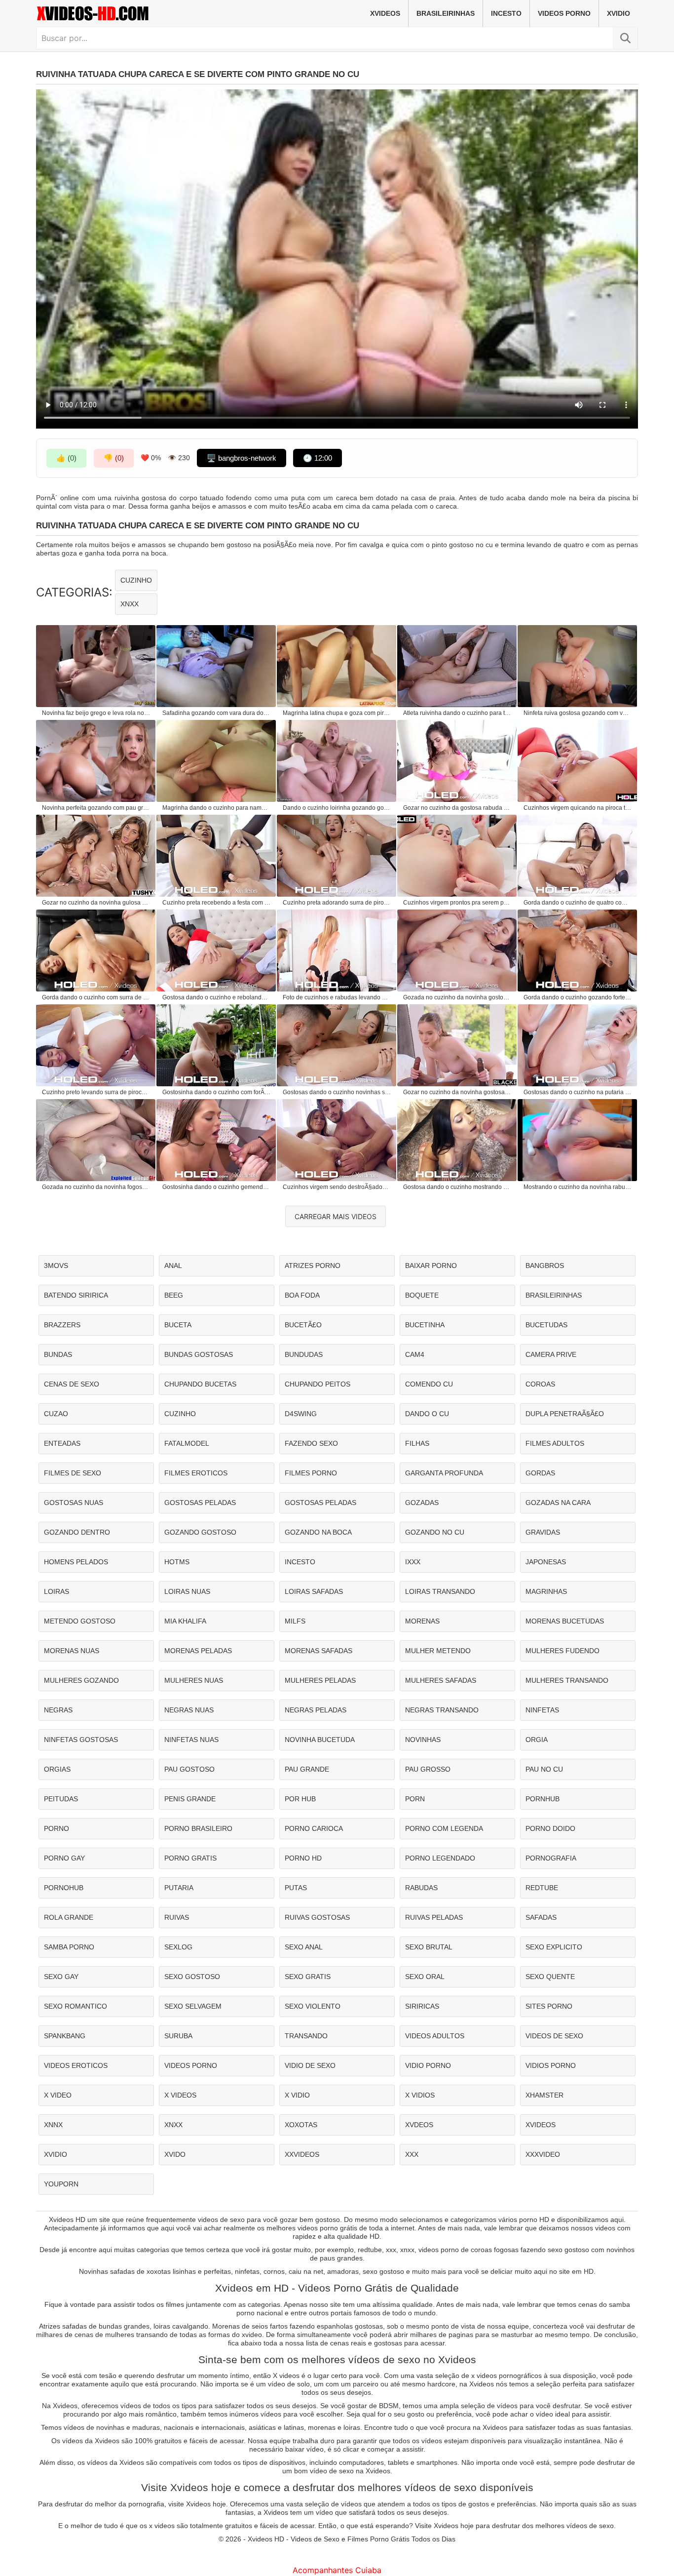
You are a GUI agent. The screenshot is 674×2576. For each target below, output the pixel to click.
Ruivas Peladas (434, 1917)
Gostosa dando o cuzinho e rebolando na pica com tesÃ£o (217, 997)
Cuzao (56, 1414)
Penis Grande (190, 1799)
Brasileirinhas (446, 13)
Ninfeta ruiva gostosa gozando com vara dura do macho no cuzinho (578, 713)
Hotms (177, 1562)
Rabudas (421, 1888)
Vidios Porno (551, 2065)
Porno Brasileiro (198, 1828)
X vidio (297, 2095)
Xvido (175, 2154)
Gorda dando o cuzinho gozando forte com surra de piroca (578, 997)
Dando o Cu (427, 1414)
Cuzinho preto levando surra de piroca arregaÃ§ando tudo (96, 1092)
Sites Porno (549, 2006)
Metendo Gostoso (80, 1621)
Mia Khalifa (185, 1621)
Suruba (178, 2036)
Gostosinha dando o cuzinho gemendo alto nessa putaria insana (217, 1187)
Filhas (417, 1443)
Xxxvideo (543, 2154)
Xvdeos (419, 2125)
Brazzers (62, 1325)
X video (58, 2095)
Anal (173, 1266)
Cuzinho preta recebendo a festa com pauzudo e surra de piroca (217, 903)
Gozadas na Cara (558, 1503)
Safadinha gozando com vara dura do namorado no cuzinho (217, 713)
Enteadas (62, 1443)
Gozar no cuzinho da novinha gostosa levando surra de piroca (457, 1092)
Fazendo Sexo (311, 1443)
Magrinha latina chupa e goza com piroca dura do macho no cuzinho (337, 713)
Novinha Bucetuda (320, 1740)
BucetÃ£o (303, 1325)
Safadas (541, 1917)
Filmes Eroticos (196, 1473)
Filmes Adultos (555, 1443)
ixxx (413, 1562)
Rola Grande (69, 1917)
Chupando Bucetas (200, 1384)
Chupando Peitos (318, 1384)
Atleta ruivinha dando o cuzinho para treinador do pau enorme (457, 713)
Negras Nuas (189, 1710)
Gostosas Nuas (74, 1503)
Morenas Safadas (318, 1651)
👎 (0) (114, 458)
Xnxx (130, 604)
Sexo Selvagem (193, 2006)
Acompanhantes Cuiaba (337, 2570)
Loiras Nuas (187, 1591)
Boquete (422, 1295)
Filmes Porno (311, 1473)
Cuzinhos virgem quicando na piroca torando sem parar (578, 808)
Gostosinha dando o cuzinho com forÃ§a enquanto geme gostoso (217, 1092)
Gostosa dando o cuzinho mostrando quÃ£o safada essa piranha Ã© (457, 1187)
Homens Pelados (76, 1562)
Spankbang (65, 2036)
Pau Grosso (428, 1769)
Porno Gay (64, 1858)
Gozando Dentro (77, 1532)
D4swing (301, 1414)
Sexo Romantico (75, 2006)
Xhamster (544, 2095)
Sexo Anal (304, 1947)
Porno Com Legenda (444, 1828)
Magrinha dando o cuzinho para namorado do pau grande (217, 808)
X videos (180, 2095)
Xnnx (53, 2125)
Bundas (58, 1354)
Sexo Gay (61, 1977)
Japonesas (546, 1562)
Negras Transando (442, 1710)
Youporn (61, 2184)
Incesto (506, 13)
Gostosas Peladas (200, 1503)
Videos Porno (564, 13)
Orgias (57, 1769)
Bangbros (545, 1266)
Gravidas (543, 1532)
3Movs (56, 1266)
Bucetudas (546, 1325)
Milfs (295, 1621)
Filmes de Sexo (73, 1473)
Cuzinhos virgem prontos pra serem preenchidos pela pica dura (457, 903)
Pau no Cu (544, 1769)
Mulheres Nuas (194, 1680)
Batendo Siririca (76, 1295)
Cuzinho (136, 580)
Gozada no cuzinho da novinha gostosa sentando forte (457, 997)
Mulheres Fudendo (562, 1651)
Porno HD (303, 1858)
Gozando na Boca (318, 1532)
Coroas (540, 1384)
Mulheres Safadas (441, 1680)
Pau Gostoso (189, 1769)
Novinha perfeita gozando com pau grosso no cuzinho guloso (96, 808)
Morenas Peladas (198, 1651)
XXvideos (302, 2154)
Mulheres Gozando (81, 1680)
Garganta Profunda (444, 1473)
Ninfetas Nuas (191, 1740)
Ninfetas (542, 1710)
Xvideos (385, 13)
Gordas (540, 1473)
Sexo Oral (425, 1977)
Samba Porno (69, 1947)
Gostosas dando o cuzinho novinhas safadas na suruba (337, 1092)
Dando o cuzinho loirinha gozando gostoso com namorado (337, 808)
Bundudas (304, 1354)
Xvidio (618, 13)
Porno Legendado (440, 1858)
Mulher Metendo (438, 1651)
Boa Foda (302, 1295)
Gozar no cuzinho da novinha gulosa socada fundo (96, 903)
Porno (56, 1828)
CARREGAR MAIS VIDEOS (336, 1216)
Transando (306, 2036)
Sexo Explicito (554, 1947)
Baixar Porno (431, 1266)
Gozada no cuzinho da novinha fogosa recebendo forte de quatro (96, 1187)
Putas (296, 1888)
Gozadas (422, 1503)
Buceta (178, 1325)
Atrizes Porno (313, 1266)
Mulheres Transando (567, 1680)
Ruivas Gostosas (317, 1917)
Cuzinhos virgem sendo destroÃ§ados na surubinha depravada (337, 1187)
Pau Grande (307, 1769)
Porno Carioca (314, 1828)
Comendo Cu (429, 1384)
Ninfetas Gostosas (81, 1740)
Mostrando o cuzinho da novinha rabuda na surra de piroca (578, 1187)
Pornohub (64, 1888)
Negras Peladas (316, 1710)
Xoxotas (301, 2125)
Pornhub (543, 1799)
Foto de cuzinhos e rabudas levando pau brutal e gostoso (337, 997)
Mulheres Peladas (320, 1680)
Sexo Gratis (308, 1977)
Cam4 (415, 1354)
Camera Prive (551, 1354)
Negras (58, 1710)
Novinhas (423, 1740)
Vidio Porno (428, 2065)
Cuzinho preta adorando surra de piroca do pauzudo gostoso (337, 903)
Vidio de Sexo (310, 2065)
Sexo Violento (313, 2006)
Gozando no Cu (435, 1532)
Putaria (179, 1888)
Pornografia (551, 1858)
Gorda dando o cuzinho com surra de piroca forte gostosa (96, 997)
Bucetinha (425, 1325)
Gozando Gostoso (200, 1532)
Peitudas (61, 1799)
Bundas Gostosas (199, 1354)
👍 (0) (66, 458)
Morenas (422, 1621)
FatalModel (187, 1443)
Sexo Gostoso (192, 1977)
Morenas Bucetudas (565, 1621)
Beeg (174, 1295)
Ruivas (177, 1917)
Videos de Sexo (554, 2036)
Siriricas (422, 2006)
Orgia (537, 1740)
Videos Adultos (435, 2036)
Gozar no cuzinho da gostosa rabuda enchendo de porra (457, 808)
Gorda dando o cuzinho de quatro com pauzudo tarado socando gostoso (578, 903)
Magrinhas (546, 1591)
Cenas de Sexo (72, 1384)
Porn (415, 1799)
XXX (412, 2154)
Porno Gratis (190, 1858)
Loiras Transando (440, 1591)
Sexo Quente (550, 1977)
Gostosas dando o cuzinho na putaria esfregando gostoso (578, 1092)
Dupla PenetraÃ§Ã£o (565, 1414)
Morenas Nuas (72, 1651)
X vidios (420, 2095)
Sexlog (178, 1947)
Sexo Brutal (429, 1947)
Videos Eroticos (76, 2065)
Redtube (542, 1888)
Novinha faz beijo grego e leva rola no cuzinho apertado (96, 713)
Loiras (56, 1591)
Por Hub (300, 1799)
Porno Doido (550, 1828)
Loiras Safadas (314, 1591)
